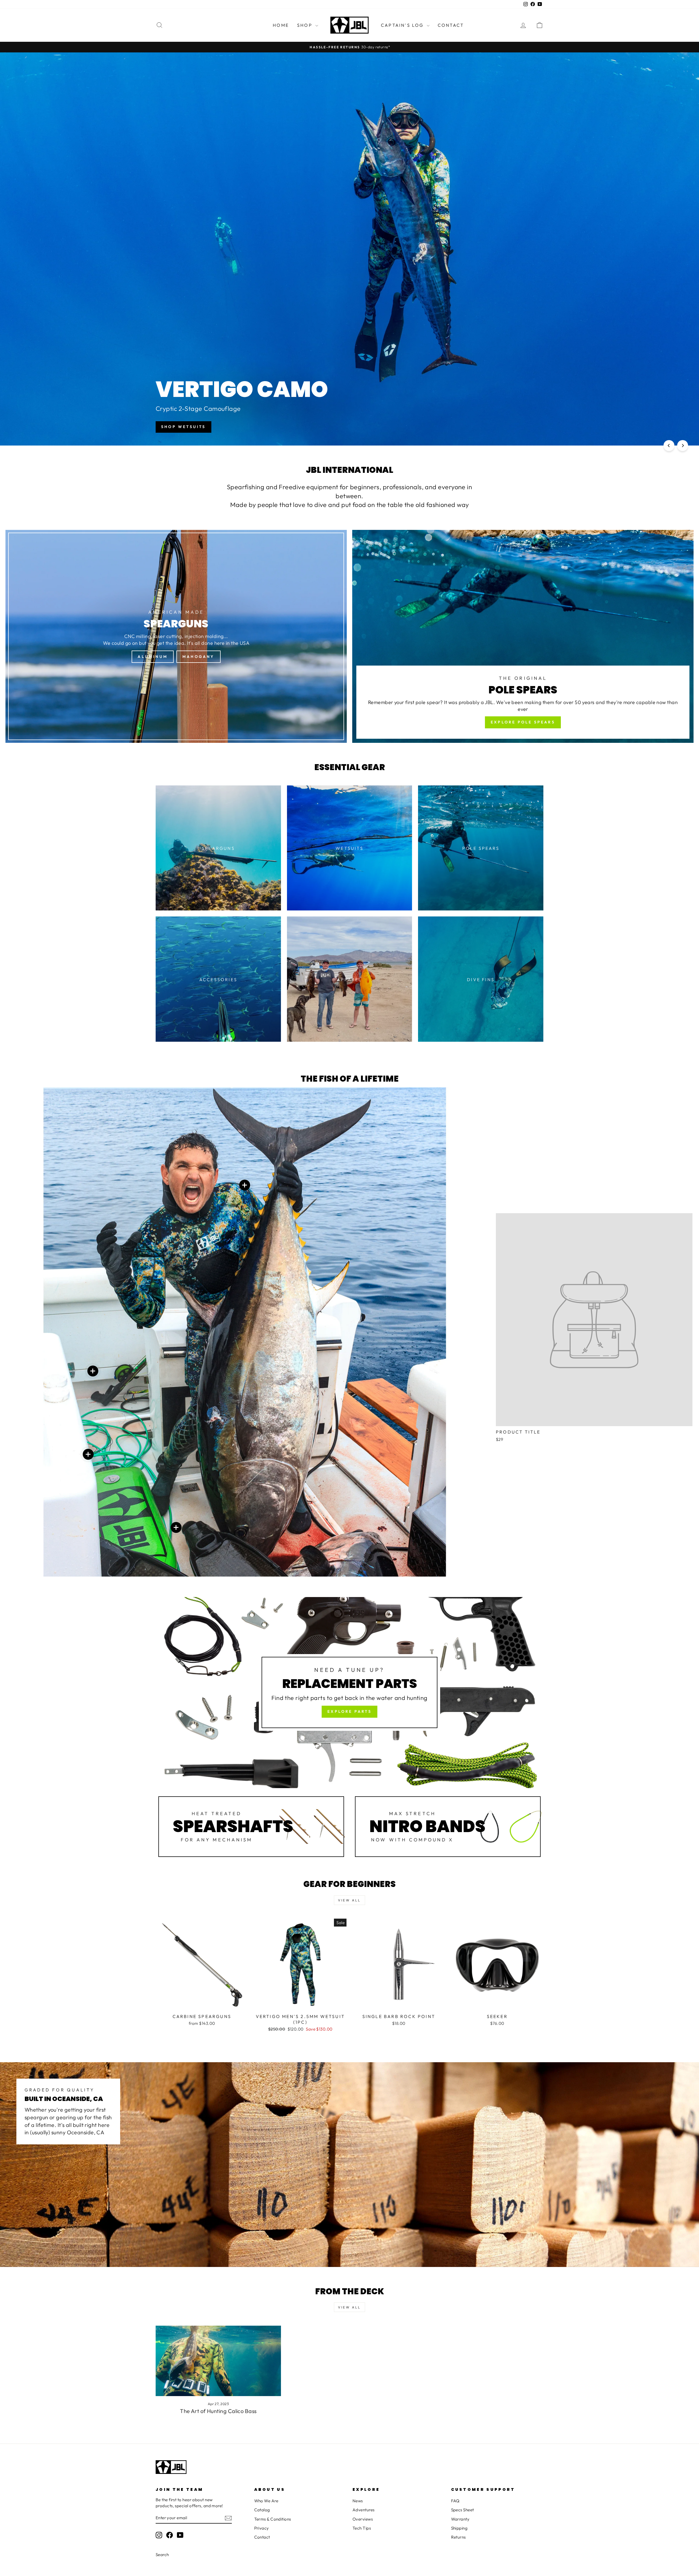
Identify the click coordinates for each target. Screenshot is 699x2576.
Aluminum (153, 657)
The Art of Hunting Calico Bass (218, 2411)
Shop (306, 25)
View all (349, 1900)
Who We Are (266, 2501)
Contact (451, 25)
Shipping (459, 2528)
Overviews (363, 2519)
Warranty (460, 2519)
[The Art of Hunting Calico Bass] (218, 2361)
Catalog (262, 2510)
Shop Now (522, 427)
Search (162, 2555)
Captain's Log (403, 25)
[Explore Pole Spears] (523, 636)
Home (281, 25)
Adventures (364, 2510)
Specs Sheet (463, 2510)
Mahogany (199, 657)
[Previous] (669, 446)
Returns (458, 2537)
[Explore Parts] (349, 1693)
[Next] (683, 446)
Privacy (262, 2528)
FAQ (455, 2501)
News (358, 2501)
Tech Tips (362, 2528)
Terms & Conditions (273, 2519)
